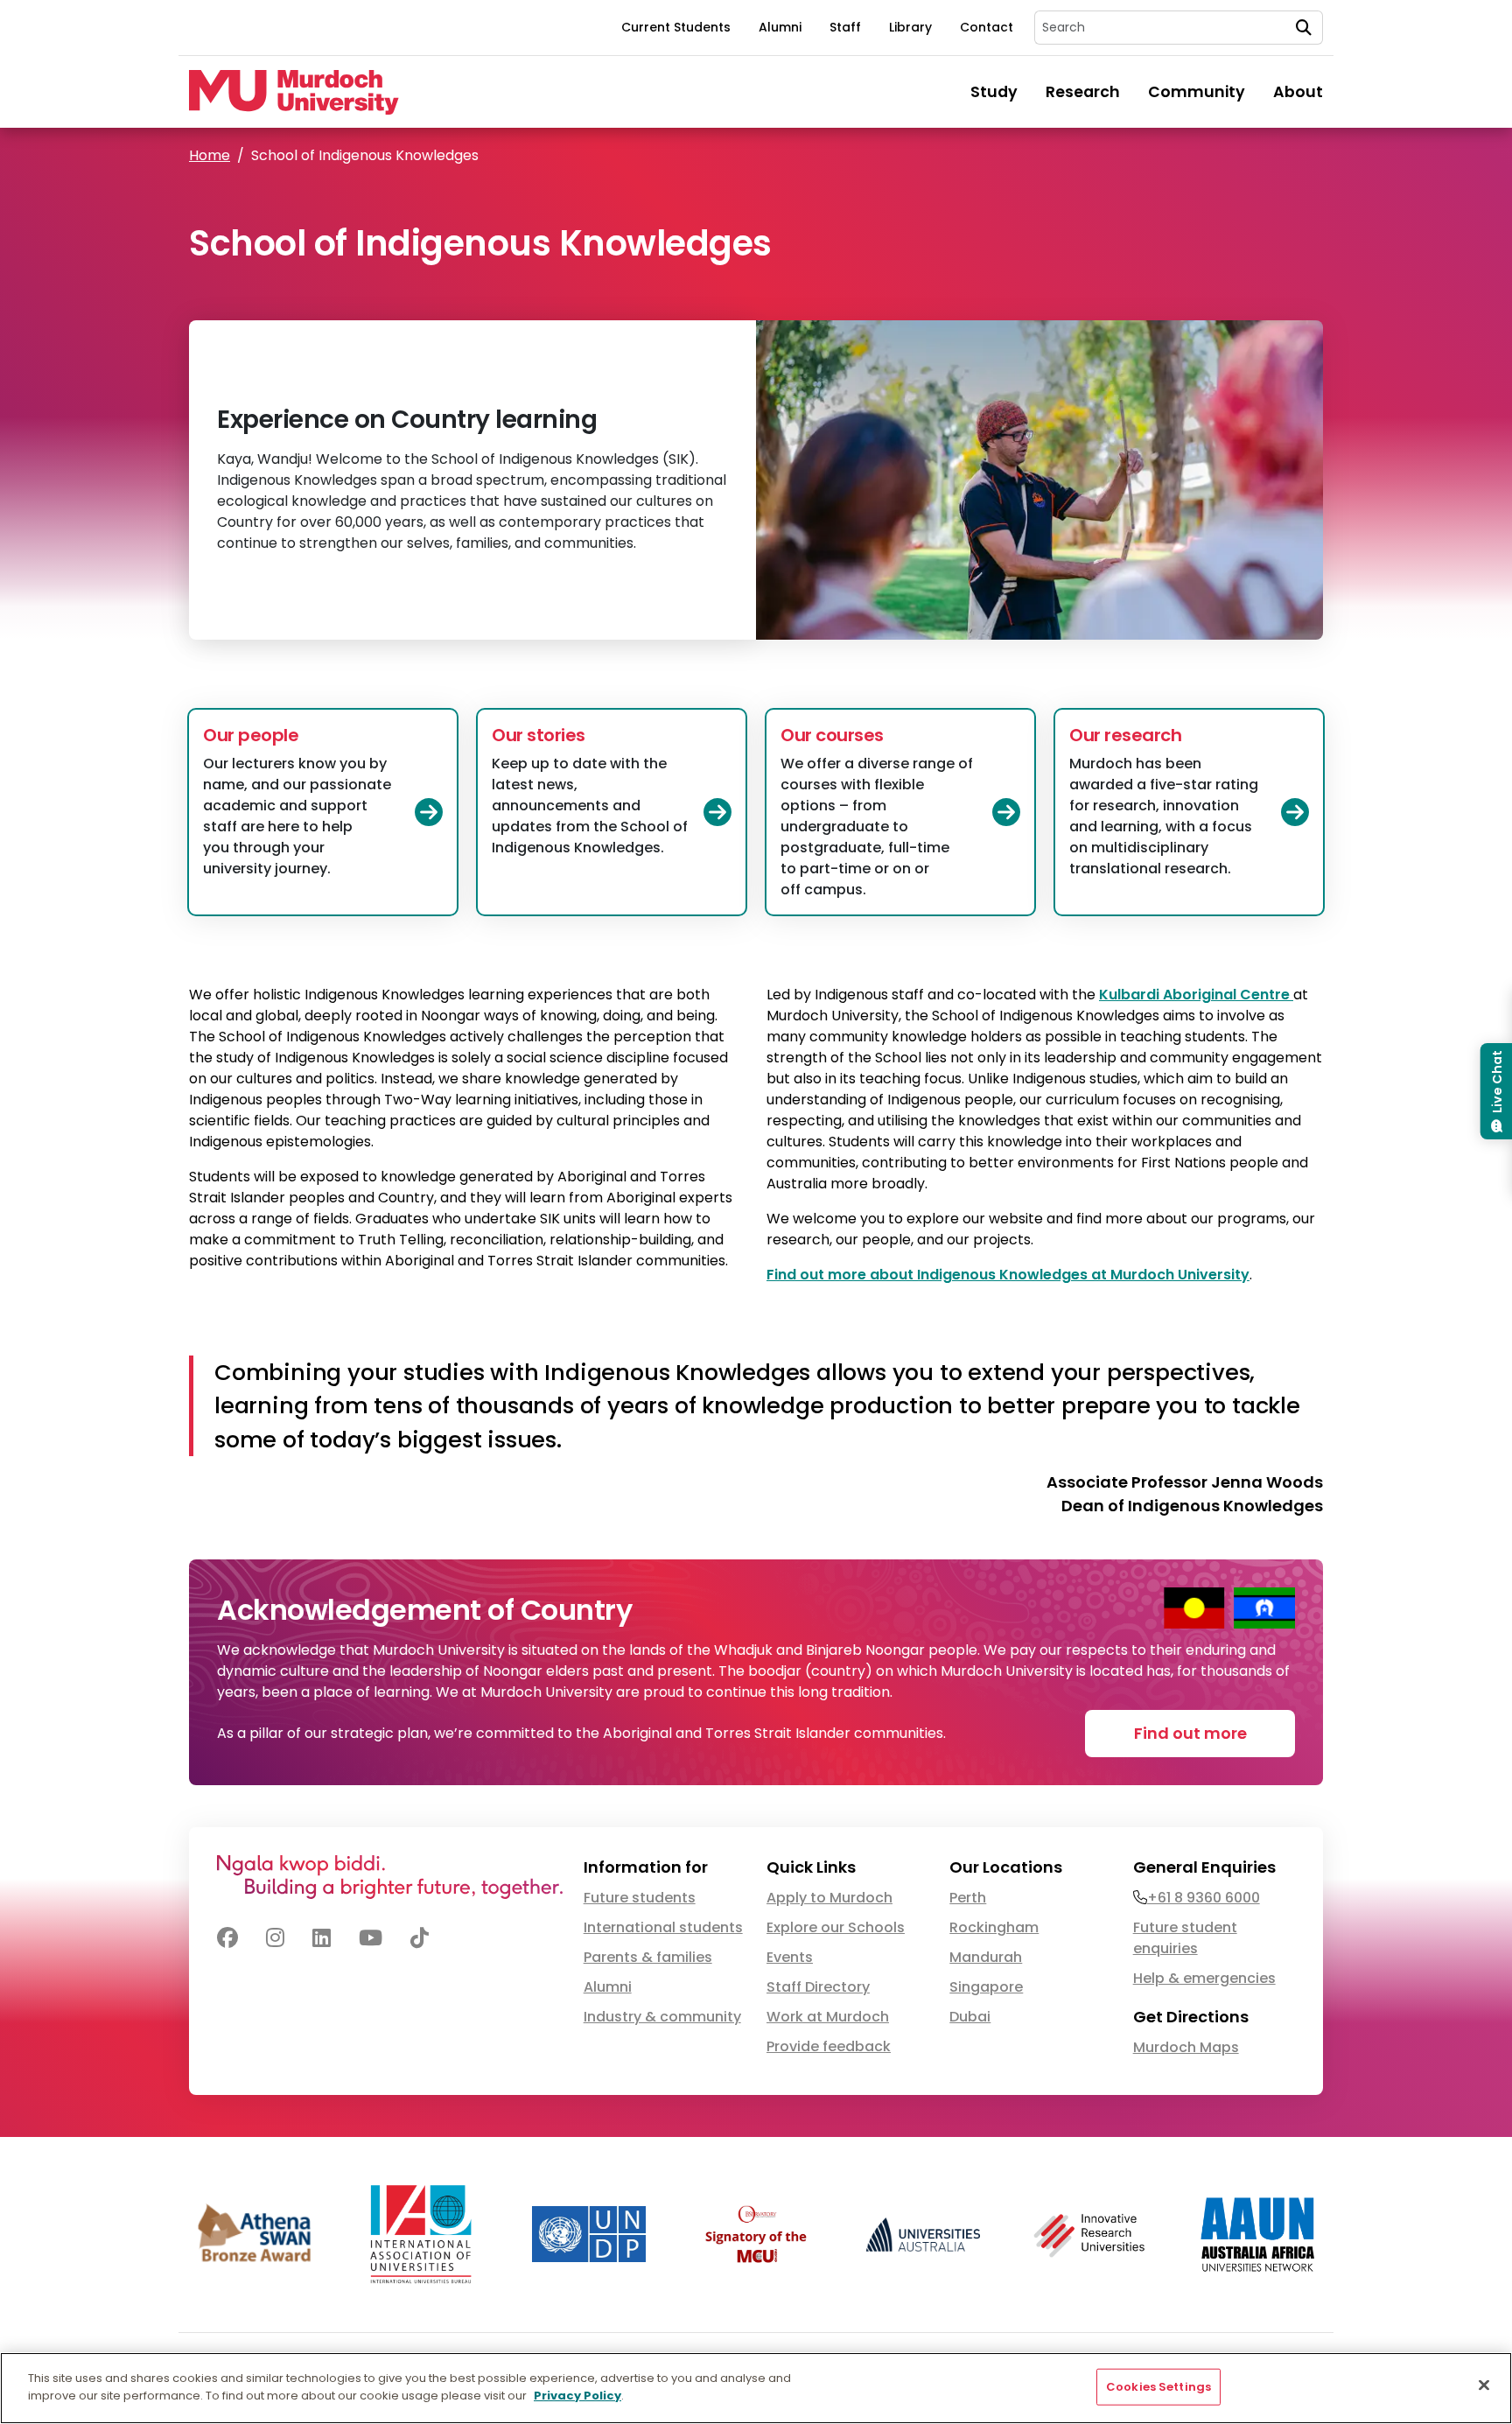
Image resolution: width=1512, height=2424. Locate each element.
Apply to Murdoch (829, 1898)
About (1298, 92)
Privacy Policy (577, 2395)
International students (663, 1927)
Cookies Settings (1158, 2387)
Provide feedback (829, 2046)
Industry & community (662, 2017)
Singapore (986, 1987)
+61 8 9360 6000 (1204, 1898)
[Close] (1484, 2385)
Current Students (676, 27)
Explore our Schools (836, 1927)
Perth (968, 1898)
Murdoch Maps (1186, 2047)
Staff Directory (818, 1987)
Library (910, 27)
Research (1083, 92)
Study (994, 92)
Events (790, 1957)
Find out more (1190, 1733)
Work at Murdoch (828, 2017)
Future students (640, 1898)
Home (210, 155)
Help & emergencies (1204, 1978)
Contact (987, 27)
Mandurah (986, 1957)
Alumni (780, 27)
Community (1197, 92)
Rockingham (994, 1927)
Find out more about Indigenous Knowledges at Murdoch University (1008, 1275)
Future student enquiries (1185, 1938)
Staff (845, 27)
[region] (756, 2388)
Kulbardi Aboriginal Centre (1196, 995)
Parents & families (648, 1957)
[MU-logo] (294, 92)
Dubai (970, 2017)
